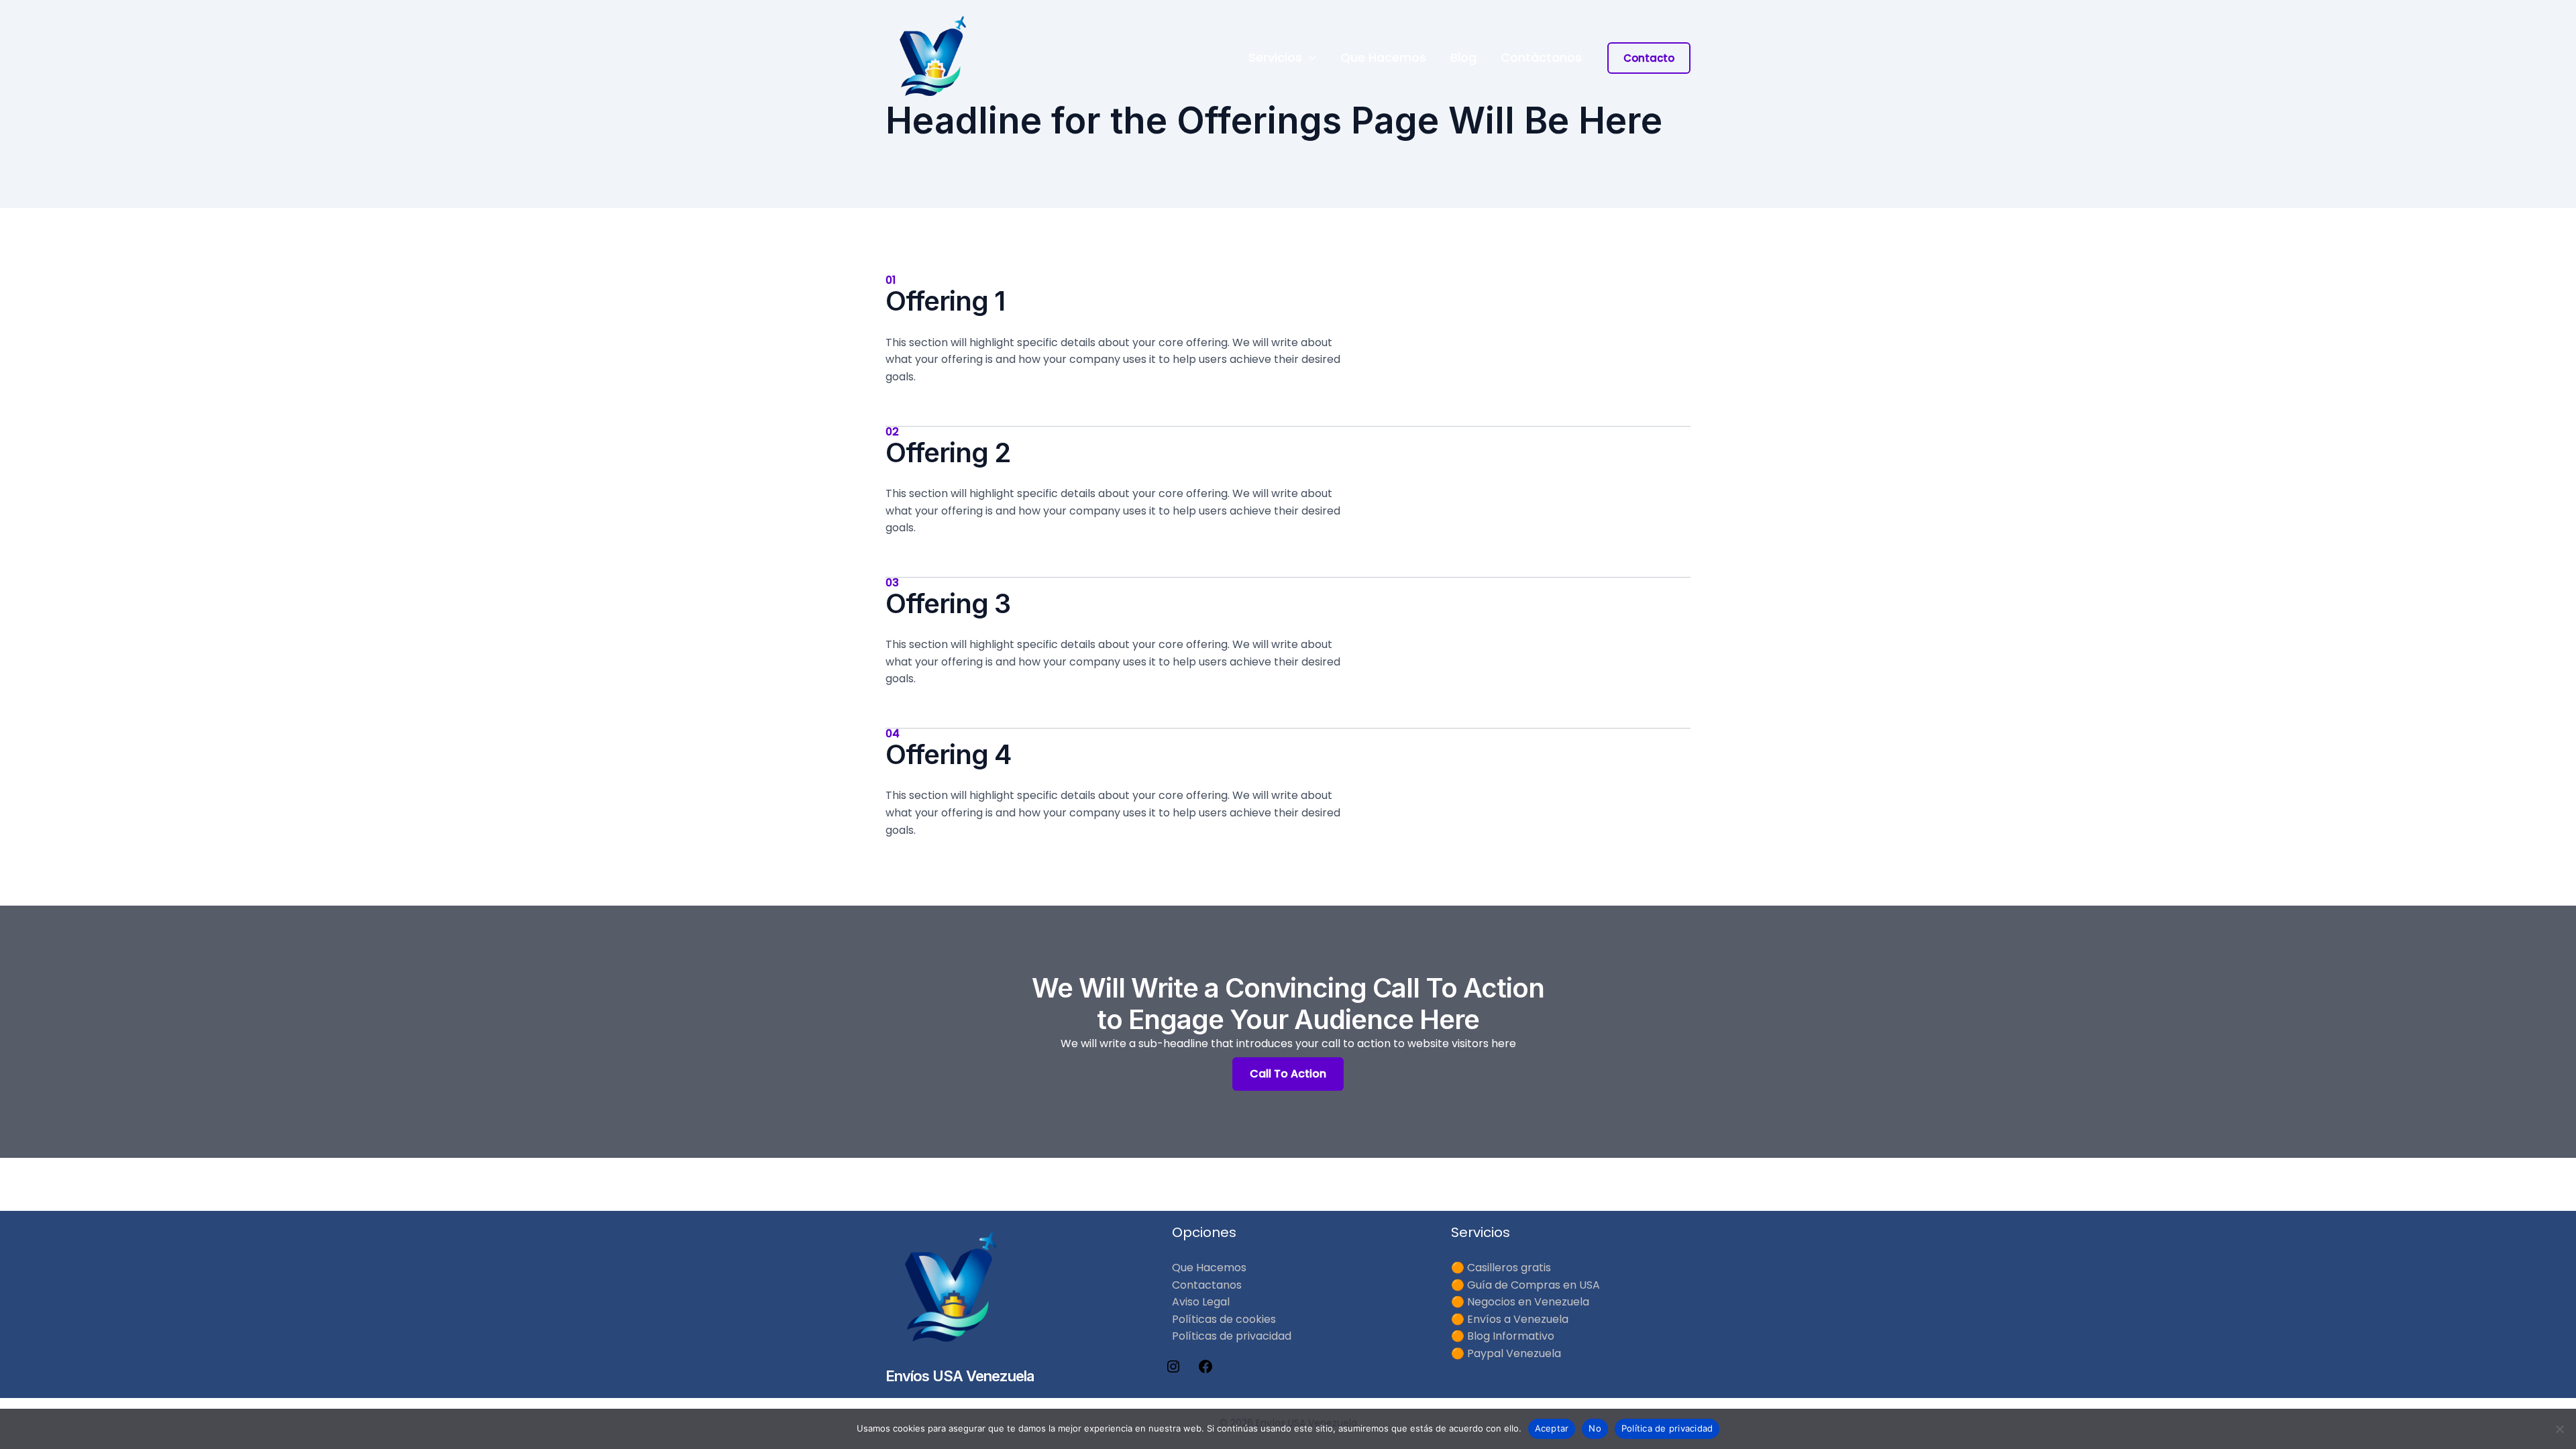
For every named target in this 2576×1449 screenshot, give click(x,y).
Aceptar (1552, 1428)
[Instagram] (1173, 1371)
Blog (1463, 58)
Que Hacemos (1383, 58)
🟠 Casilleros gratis (1501, 1268)
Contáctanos (1541, 58)
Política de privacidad (1667, 1428)
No (1595, 1428)
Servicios (1275, 58)
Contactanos (1207, 1285)
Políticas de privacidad (1232, 1336)
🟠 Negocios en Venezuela (1520, 1302)
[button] (1309, 58)
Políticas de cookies (1224, 1319)
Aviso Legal (1201, 1302)
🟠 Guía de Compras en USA (1525, 1285)
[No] (2559, 1429)
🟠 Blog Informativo (1503, 1336)
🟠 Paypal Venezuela (1506, 1353)
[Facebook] (1205, 1371)
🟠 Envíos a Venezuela (1510, 1319)
